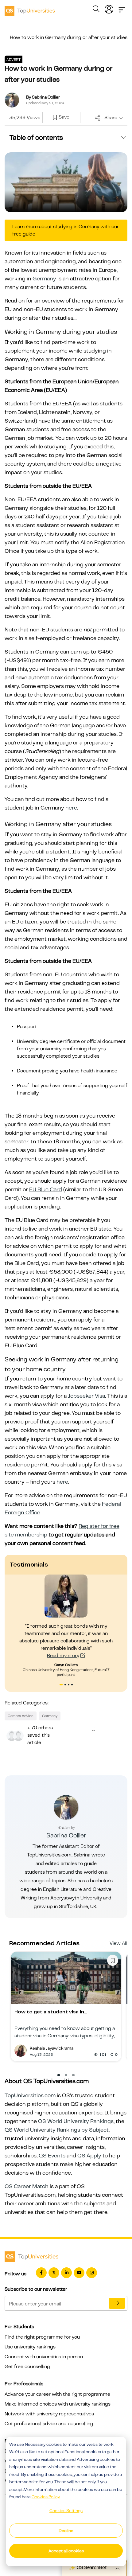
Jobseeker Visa (86, 1396)
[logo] (30, 9)
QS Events (52, 2156)
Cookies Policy (46, 2497)
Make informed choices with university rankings (58, 2404)
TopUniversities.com (30, 2095)
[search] (96, 10)
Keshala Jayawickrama (52, 2048)
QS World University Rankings (76, 2121)
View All (118, 1943)
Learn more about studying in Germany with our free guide (66, 230)
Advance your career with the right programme (57, 2394)
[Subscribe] (117, 2303)
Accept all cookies (66, 2551)
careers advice (21, 1716)
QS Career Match (27, 2186)
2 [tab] (66, 1685)
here (71, 808)
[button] (59, 2075)
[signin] (109, 8)
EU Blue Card (46, 1189)
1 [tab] (61, 1685)
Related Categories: (27, 1703)
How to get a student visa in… (51, 2012)
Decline (66, 2531)
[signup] (55, 118)
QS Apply (89, 2156)
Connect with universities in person (44, 2357)
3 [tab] (69, 1685)
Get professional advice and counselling (49, 2424)
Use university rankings (30, 2347)
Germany (44, 279)
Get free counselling (27, 2367)
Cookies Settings (66, 2511)
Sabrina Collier (66, 1835)
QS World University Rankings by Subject (57, 2130)
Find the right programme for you (42, 2337)
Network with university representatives (49, 2414)
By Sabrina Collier (43, 97)
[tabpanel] (66, 1626)
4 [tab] (73, 1685)
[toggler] (122, 8)
